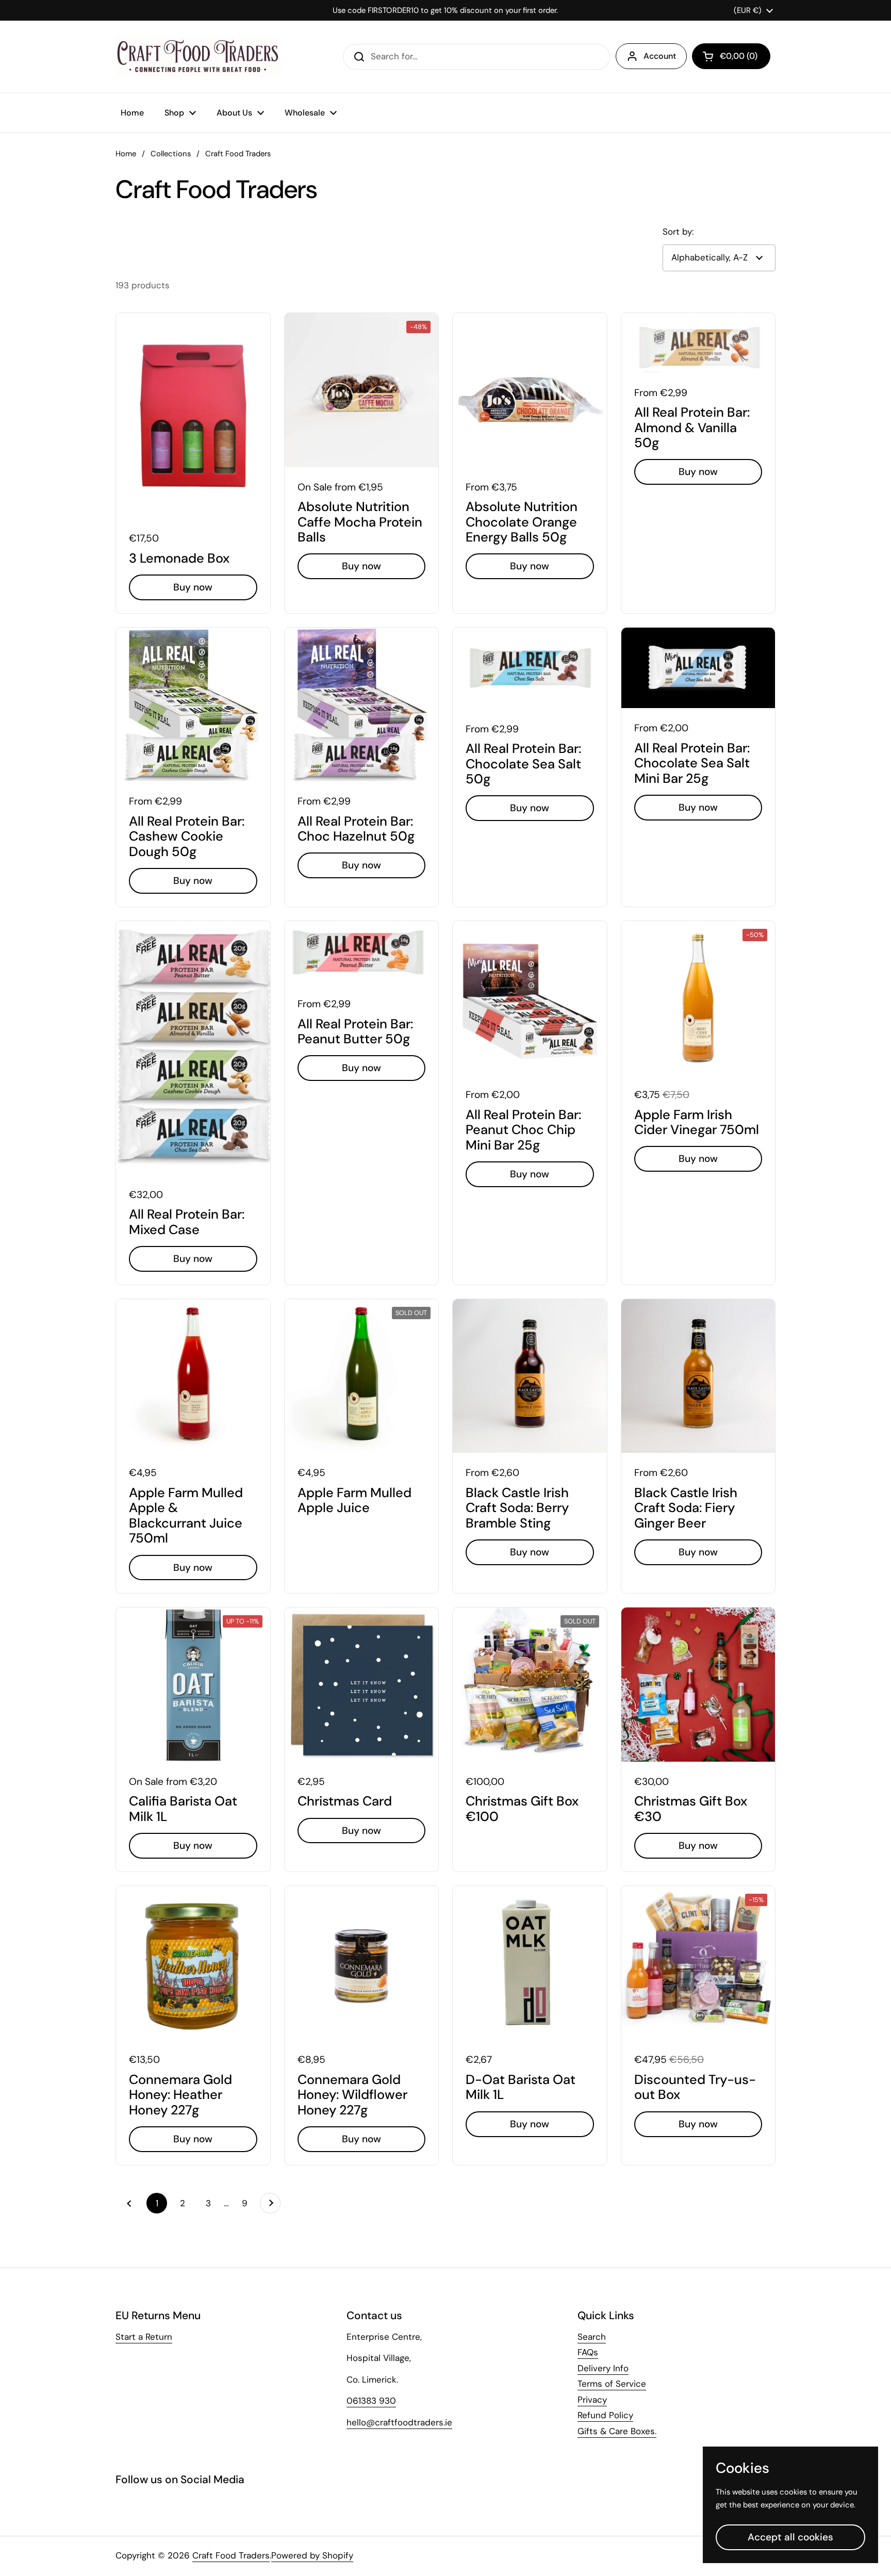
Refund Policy (605, 2415)
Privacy (592, 2400)
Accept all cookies (790, 2537)
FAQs (588, 2352)
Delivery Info (603, 2368)
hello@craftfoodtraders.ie (399, 2422)
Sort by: (678, 232)
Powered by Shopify (312, 2555)
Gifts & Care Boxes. (617, 2431)
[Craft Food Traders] (198, 57)
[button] (731, 56)
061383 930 (371, 2401)
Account (660, 56)
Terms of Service (612, 2384)
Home (126, 154)
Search (592, 2337)
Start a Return (144, 2337)
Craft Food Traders (231, 2555)
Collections (171, 154)
